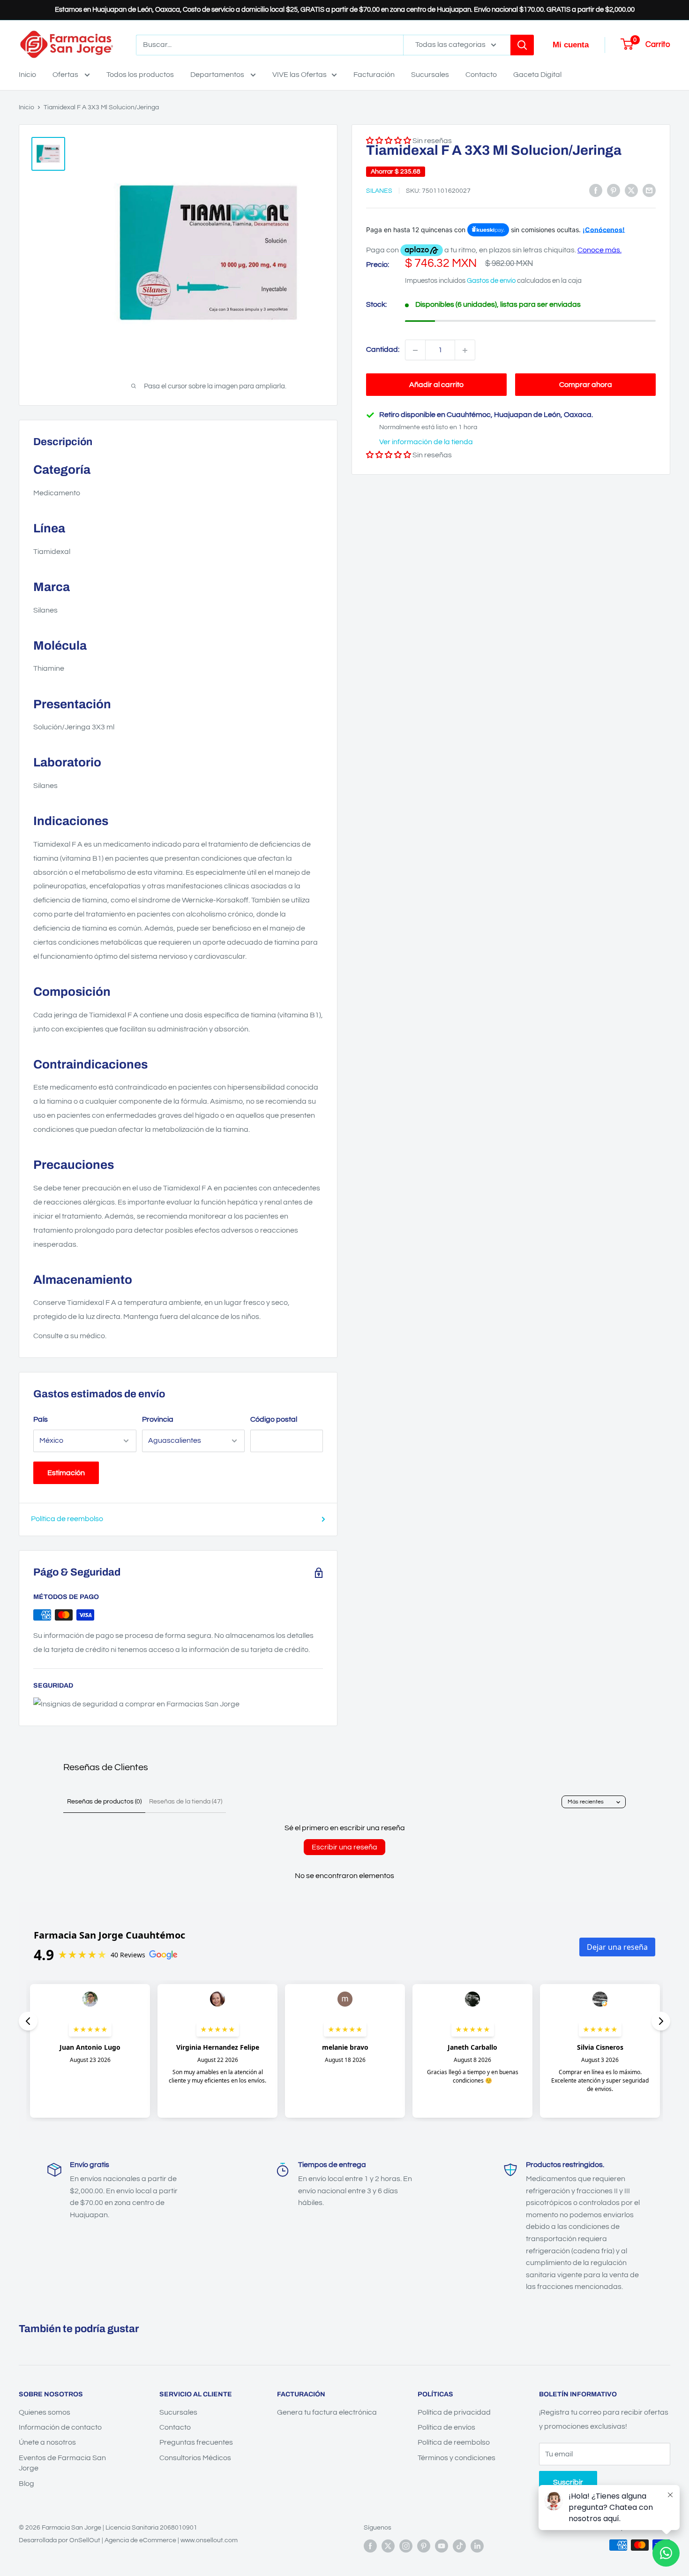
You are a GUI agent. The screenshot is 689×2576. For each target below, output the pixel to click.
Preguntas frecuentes (196, 2442)
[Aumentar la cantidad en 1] (465, 350)
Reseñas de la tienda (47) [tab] (186, 1802)
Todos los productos (140, 75)
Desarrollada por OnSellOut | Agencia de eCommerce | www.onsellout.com (128, 2540)
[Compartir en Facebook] (596, 190)
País (41, 1419)
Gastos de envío (491, 281)
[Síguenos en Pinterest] (424, 2546)
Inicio (27, 75)
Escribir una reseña (344, 1847)
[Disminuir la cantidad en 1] (415, 350)
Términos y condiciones (457, 2458)
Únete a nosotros (47, 2442)
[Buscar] (522, 45)
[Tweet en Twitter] (631, 190)
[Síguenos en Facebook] (370, 2546)
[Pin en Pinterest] (614, 190)
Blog (26, 2484)
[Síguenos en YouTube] (442, 2546)
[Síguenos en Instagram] (406, 2546)
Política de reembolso (67, 1519)
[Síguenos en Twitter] (388, 2546)
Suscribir (568, 2482)
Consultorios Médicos (195, 2458)
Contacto (481, 75)
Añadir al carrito (436, 385)
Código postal (274, 1419)
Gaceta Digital (537, 75)
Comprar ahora (586, 385)
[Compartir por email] (649, 190)
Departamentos (218, 75)
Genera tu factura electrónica (327, 2412)
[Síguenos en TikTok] (459, 2546)
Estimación (66, 1473)
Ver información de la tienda (426, 442)
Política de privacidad (454, 2412)
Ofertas (66, 75)
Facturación (374, 75)
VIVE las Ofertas (300, 75)
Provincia (158, 1419)
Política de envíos (446, 2427)
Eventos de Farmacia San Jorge (62, 2463)
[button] (389, 455)
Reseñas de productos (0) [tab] (104, 1802)
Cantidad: (383, 350)
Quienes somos (45, 2412)
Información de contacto (60, 2427)
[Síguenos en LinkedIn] (477, 2546)
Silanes (379, 191)
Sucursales (430, 75)
